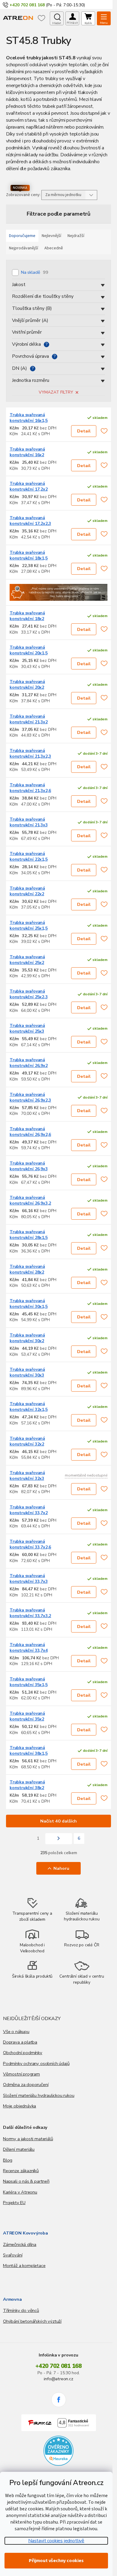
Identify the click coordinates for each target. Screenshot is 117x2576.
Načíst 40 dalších (58, 1821)
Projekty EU (14, 2203)
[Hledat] (57, 18)
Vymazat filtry (56, 392)
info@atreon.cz (58, 2379)
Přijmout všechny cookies (56, 2561)
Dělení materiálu (19, 2149)
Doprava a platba (20, 2042)
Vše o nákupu (16, 2032)
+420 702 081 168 (58, 2366)
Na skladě (35, 272)
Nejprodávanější (24, 248)
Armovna (12, 2299)
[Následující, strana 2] (59, 1839)
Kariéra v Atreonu (20, 2192)
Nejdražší (76, 236)
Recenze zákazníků (21, 2171)
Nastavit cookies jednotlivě (56, 2541)
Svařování (13, 2255)
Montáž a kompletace (24, 2266)
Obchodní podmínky (23, 2053)
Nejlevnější (51, 236)
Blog (8, 2160)
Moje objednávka (19, 2106)
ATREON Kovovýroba (25, 2233)
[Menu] (104, 18)
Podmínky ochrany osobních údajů (36, 2063)
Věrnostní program (21, 2074)
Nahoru (61, 1868)
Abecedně (54, 248)
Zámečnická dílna (20, 2244)
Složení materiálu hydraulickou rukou (39, 2095)
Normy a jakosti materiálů (28, 2139)
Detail (84, 431)
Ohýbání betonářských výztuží (32, 2321)
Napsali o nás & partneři (26, 2181)
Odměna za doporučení (26, 2085)
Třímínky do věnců (21, 2310)
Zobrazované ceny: (23, 195)
